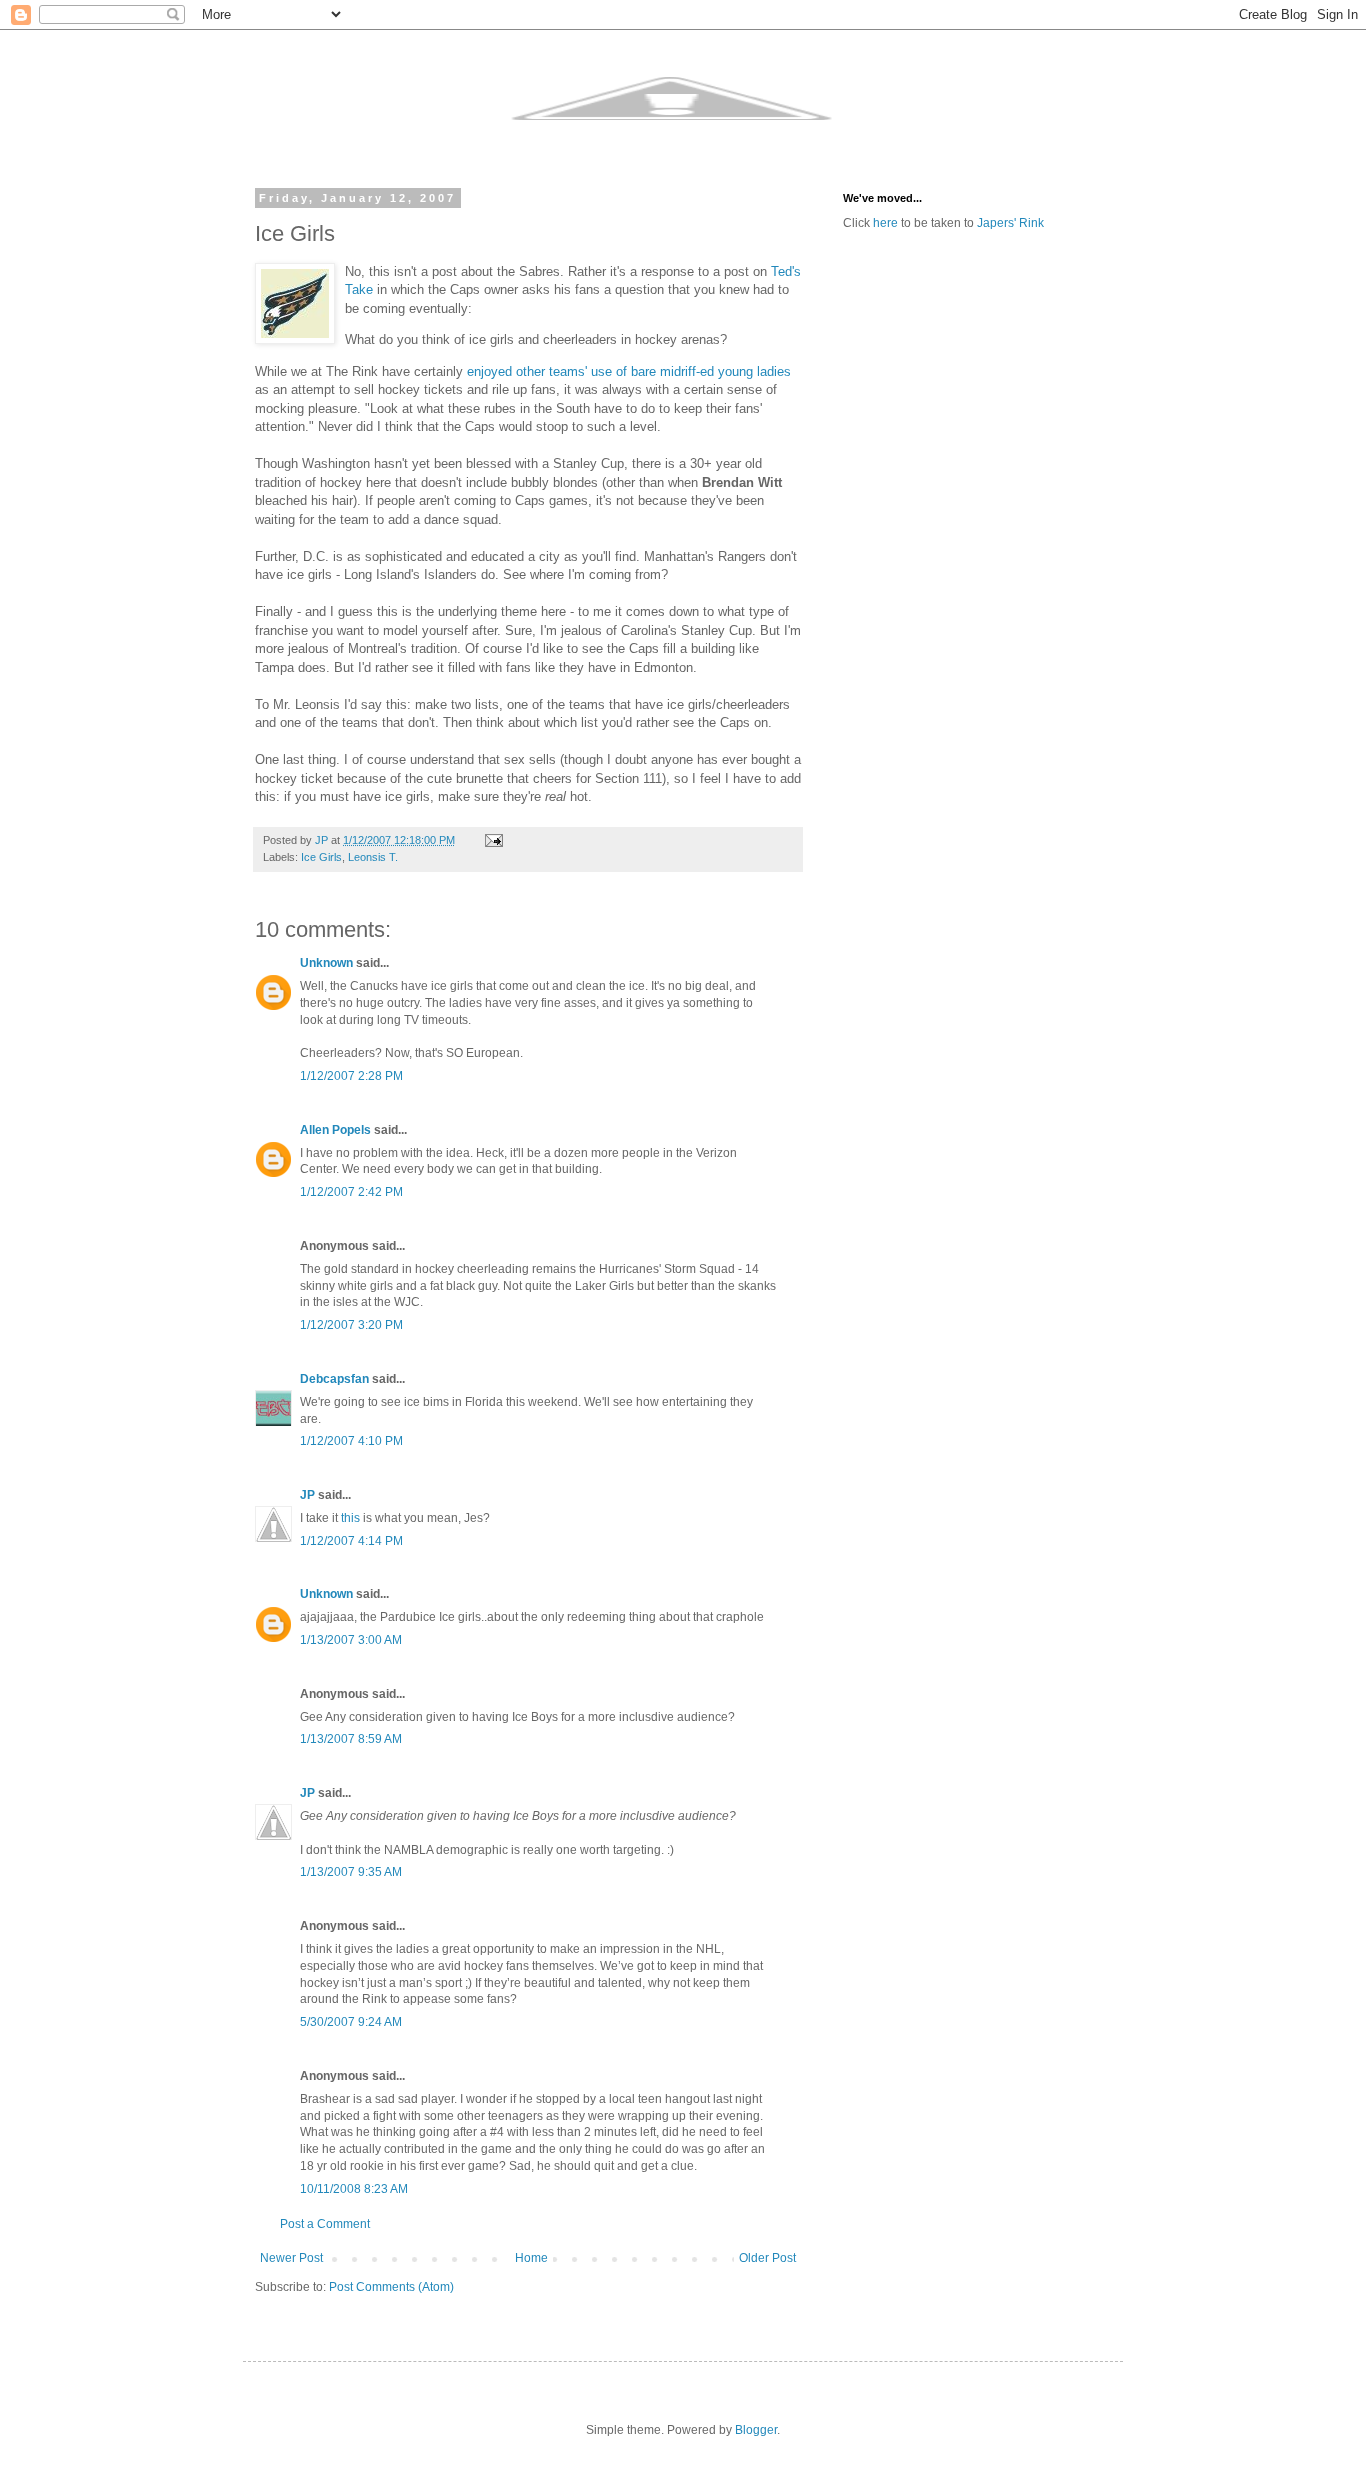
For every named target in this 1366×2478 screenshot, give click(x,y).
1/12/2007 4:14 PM (351, 1541)
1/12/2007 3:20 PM (351, 1325)
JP (307, 1495)
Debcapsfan (334, 1379)
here (885, 223)
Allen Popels (335, 1130)
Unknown (326, 963)
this (350, 1518)
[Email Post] (493, 840)
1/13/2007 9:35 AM (351, 1872)
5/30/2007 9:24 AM (351, 2022)
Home (531, 2258)
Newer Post (291, 2258)
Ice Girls (321, 857)
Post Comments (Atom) (391, 2287)
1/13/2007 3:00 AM (351, 1640)
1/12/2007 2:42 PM (351, 1192)
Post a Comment (325, 2224)
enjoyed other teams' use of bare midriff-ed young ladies (629, 371)
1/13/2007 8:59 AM (351, 1739)
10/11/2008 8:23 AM (354, 2189)
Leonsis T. (373, 857)
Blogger (756, 2430)
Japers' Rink (1010, 223)
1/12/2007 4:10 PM (351, 1441)
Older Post (767, 2258)
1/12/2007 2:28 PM (351, 1076)
